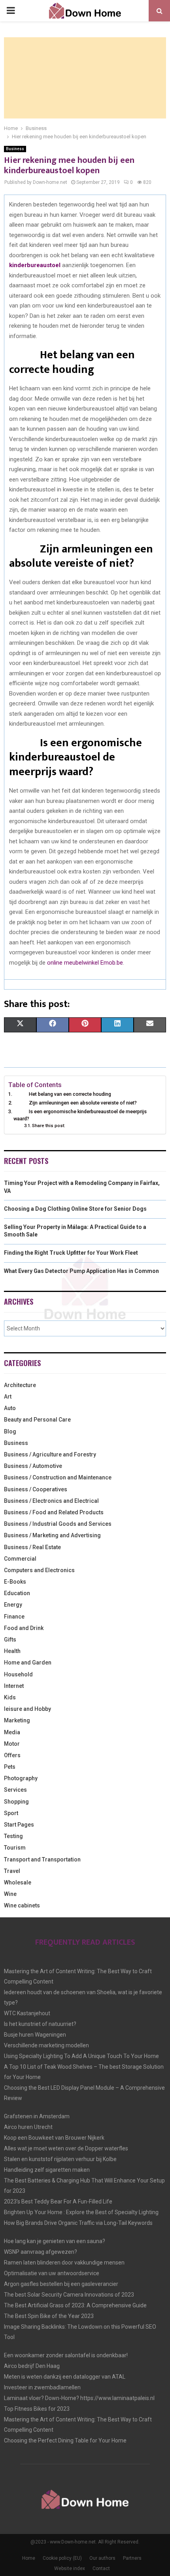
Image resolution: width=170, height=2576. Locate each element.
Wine (10, 1894)
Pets (10, 1767)
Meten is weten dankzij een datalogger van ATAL (65, 2377)
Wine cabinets (22, 1905)
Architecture (20, 1385)
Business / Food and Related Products (54, 1512)
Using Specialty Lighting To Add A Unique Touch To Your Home (81, 2056)
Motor (12, 1744)
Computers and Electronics (39, 1570)
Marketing (17, 1720)
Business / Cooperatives (36, 1489)
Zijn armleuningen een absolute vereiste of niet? (75, 1103)
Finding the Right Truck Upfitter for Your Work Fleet (71, 1253)
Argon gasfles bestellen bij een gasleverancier (61, 2284)
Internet (14, 1686)
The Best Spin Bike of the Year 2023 (49, 2316)
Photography (21, 1778)
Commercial (20, 1559)
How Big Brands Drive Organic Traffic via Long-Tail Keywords (78, 2223)
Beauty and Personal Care (37, 1420)
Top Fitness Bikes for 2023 (37, 2409)
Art (8, 1397)
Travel (12, 1871)
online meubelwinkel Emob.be (85, 963)
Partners (132, 2558)
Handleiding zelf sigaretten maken (47, 2170)
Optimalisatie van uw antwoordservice (52, 2273)
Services (15, 1790)
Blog (10, 1431)
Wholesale (18, 1882)
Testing (13, 1836)
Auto (10, 1408)
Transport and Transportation (42, 1859)
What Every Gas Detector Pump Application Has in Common (81, 1271)
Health (12, 1651)
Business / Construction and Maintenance (58, 1477)
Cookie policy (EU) (62, 2558)
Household (18, 1674)
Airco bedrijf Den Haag (32, 2366)
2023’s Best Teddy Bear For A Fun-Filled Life (58, 2201)
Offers (12, 1755)
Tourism (15, 1848)
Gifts (10, 1640)
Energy (13, 1605)
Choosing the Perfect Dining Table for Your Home (65, 2440)
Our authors (102, 2558)
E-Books (15, 1582)
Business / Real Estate (32, 1547)
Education (17, 1593)
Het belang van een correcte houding (62, 1094)
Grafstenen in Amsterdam (37, 2116)
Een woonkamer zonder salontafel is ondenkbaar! (66, 2355)
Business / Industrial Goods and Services (58, 1524)
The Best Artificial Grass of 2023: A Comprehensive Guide (75, 2305)
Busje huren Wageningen (35, 2035)
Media (12, 1732)
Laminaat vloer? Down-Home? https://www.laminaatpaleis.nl (79, 2398)
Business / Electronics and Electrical (51, 1501)
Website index (70, 2568)
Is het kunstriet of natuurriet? (40, 2024)
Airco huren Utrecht (28, 2127)
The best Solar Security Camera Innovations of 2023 (69, 2295)
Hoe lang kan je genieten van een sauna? (55, 2241)
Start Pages (19, 1825)
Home (29, 2558)
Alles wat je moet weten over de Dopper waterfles (66, 2148)
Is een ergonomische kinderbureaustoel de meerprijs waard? (80, 1115)
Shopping (16, 1802)
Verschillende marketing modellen (46, 2045)
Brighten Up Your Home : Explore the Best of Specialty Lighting (81, 2212)
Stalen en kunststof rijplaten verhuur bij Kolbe (60, 2159)
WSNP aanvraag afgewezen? (41, 2252)
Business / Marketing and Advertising (52, 1535)
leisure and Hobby (27, 1709)
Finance (14, 1617)
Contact (101, 2568)
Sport (11, 1813)
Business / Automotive (33, 1466)
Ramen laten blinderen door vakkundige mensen (64, 2263)
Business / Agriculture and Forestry (50, 1454)
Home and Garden (28, 1663)
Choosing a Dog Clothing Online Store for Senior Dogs (75, 1209)
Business (15, 149)
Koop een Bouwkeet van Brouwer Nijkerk (54, 2138)
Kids (10, 1697)
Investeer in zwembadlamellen (42, 2387)
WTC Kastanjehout (27, 2013)
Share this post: (49, 1126)
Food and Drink (24, 1628)
